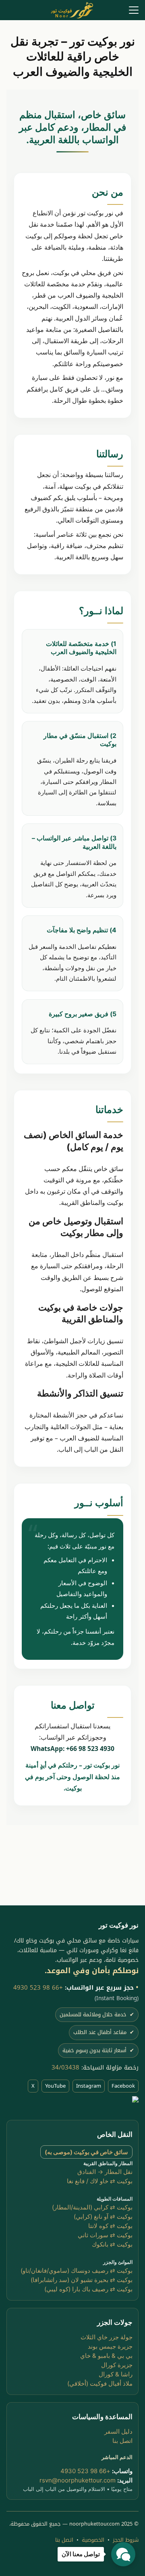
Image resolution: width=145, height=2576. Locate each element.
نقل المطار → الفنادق (105, 2171)
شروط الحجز (126, 2540)
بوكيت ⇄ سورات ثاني (105, 2235)
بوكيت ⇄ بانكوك (112, 2244)
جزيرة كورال (117, 2365)
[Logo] (72, 10)
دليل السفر (118, 2431)
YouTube (55, 2085)
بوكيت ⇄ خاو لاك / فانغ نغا (100, 2181)
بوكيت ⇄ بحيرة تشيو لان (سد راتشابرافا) (82, 2280)
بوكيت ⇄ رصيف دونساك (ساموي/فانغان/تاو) (77, 2271)
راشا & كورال (116, 2374)
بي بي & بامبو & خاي (106, 2356)
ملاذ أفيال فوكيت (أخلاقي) (100, 2383)
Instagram (89, 2085)
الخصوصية (93, 2540)
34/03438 (65, 2067)
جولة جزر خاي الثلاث (107, 2337)
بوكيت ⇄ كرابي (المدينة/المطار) (92, 2207)
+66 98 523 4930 (38, 1987)
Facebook (123, 2085)
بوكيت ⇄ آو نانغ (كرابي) (103, 2216)
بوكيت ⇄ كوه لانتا (110, 2225)
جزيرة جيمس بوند (110, 2346)
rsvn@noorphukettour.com (78, 2480)
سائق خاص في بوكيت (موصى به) (86, 2152)
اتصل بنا (122, 2441)
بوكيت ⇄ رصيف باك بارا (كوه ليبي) (88, 2289)
